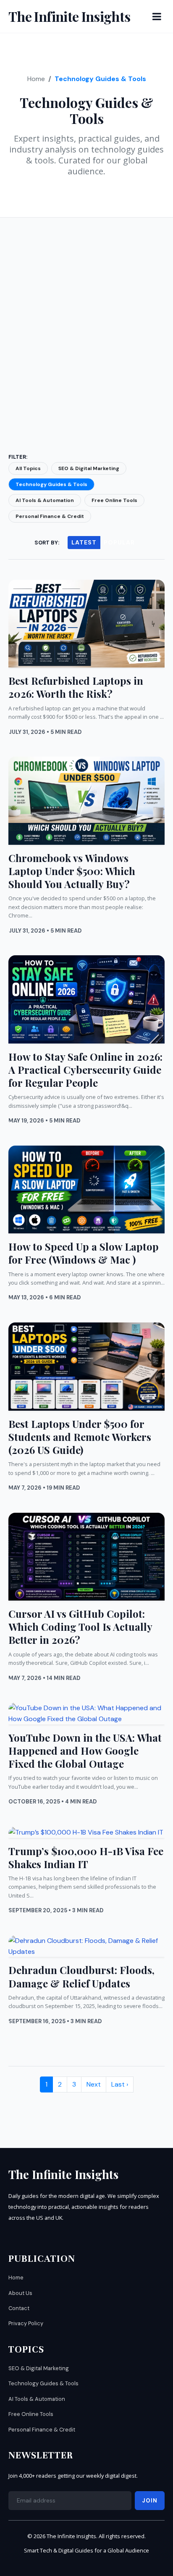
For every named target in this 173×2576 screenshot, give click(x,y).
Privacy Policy (26, 2323)
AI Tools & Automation (45, 500)
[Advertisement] (86, 324)
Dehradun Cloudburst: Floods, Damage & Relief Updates (81, 1976)
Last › (120, 2084)
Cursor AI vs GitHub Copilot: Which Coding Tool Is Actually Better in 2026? (80, 1627)
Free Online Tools (114, 500)
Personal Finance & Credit (50, 516)
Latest (84, 542)
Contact (19, 2308)
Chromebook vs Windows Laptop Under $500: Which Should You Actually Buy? (72, 871)
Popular (119, 542)
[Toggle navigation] (157, 16)
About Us (20, 2293)
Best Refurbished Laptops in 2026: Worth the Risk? (76, 687)
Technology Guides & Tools (51, 484)
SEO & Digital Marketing (89, 468)
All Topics (28, 468)
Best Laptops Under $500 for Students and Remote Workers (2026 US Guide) (80, 1437)
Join (150, 2501)
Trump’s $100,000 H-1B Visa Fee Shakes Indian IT (86, 1857)
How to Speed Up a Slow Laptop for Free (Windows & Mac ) (84, 1253)
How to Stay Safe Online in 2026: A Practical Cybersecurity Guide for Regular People (85, 1070)
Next (94, 2084)
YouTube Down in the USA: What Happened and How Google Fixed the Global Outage (85, 1751)
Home (36, 79)
